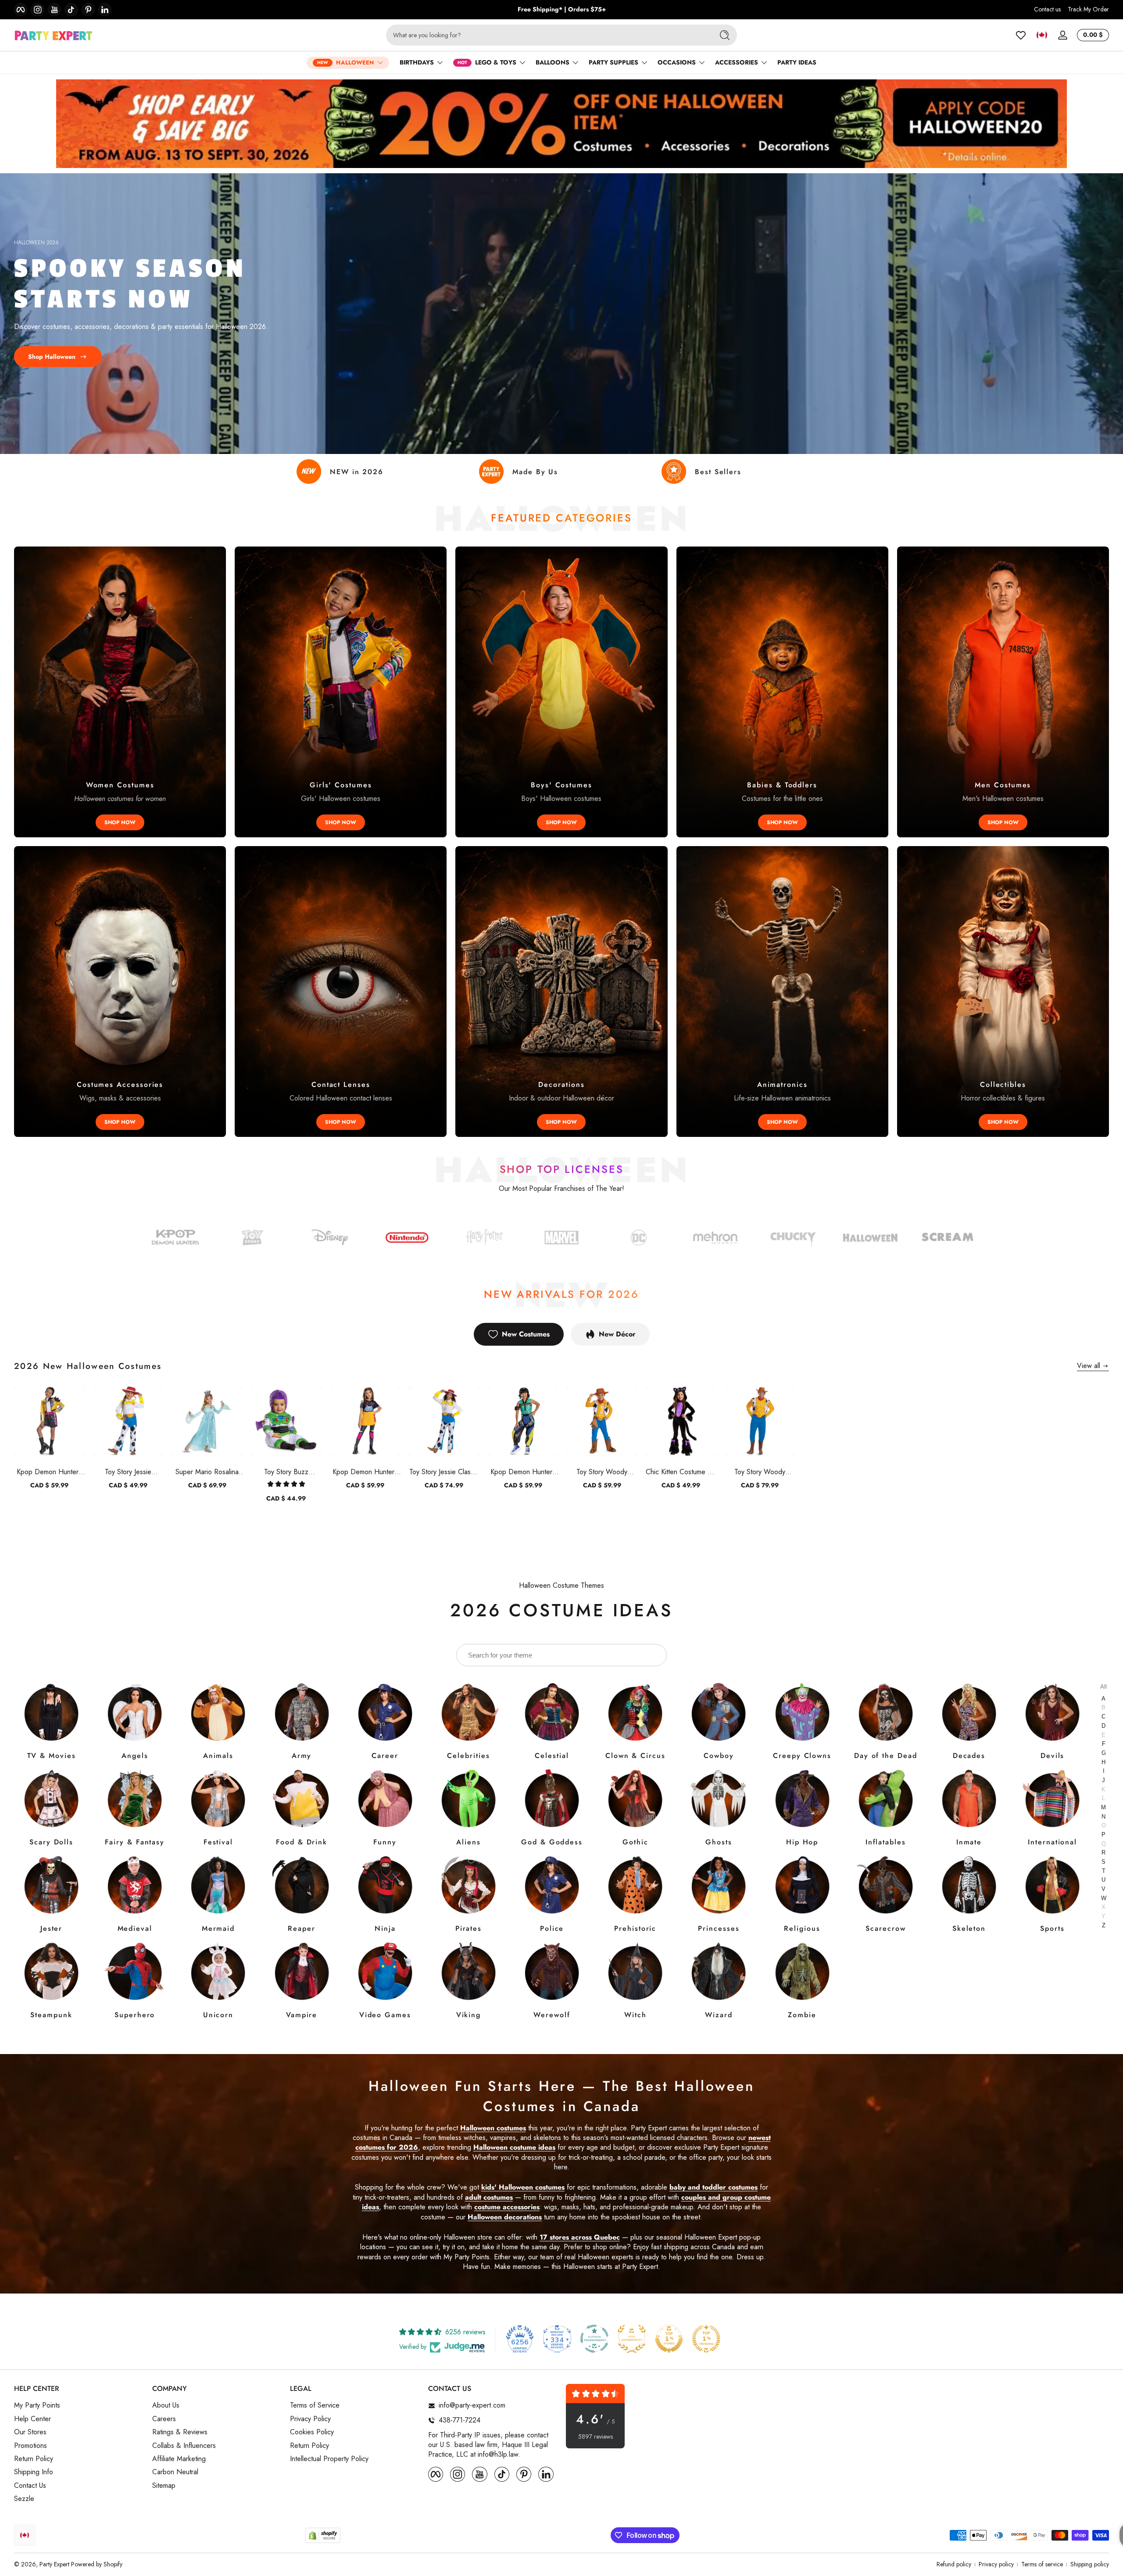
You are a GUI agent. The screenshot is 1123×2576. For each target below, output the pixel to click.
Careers (164, 2419)
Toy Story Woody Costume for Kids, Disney (602, 1472)
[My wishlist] (1021, 35)
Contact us (1047, 9)
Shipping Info (34, 2472)
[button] (1042, 35)
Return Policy (34, 2459)
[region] (562, 10)
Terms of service (1042, 2564)
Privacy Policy (310, 2419)
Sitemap (164, 2486)
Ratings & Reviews (180, 2432)
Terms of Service (315, 2405)
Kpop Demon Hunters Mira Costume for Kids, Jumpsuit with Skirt (365, 1472)
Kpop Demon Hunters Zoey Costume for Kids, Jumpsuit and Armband (523, 1472)
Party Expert (54, 2564)
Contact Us (30, 2486)
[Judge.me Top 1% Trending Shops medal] (706, 2339)
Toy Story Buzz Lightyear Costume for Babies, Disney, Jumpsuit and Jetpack (286, 1472)
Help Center (32, 2419)
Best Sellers (718, 472)
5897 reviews (595, 2437)
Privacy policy (996, 2564)
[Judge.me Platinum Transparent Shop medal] (594, 2339)
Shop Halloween (52, 357)
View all (1089, 1366)
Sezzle (24, 2499)
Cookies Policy (312, 2432)
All (1103, 1687)
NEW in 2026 (357, 472)
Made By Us (535, 472)
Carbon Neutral (175, 2472)
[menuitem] (79, 2405)
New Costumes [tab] (526, 1334)
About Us (166, 2405)
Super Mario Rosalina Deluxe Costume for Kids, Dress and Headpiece (207, 1472)
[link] (639, 1239)
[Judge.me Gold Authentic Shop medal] (632, 2339)
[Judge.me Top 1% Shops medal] (669, 2339)
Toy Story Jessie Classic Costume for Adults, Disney (444, 1472)
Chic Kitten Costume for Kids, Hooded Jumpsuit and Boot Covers (681, 1472)
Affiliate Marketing (179, 2459)
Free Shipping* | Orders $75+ (562, 9)
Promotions (30, 2446)
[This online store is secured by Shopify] (323, 2535)
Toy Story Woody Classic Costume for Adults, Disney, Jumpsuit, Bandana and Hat (760, 1472)
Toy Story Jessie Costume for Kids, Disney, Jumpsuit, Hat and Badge (128, 1472)
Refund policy (954, 2564)
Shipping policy (1090, 2564)
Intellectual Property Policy (329, 2459)
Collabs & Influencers (184, 2446)
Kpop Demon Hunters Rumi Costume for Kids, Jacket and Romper (49, 1472)
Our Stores (30, 2432)
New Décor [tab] (617, 1334)
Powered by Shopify (97, 2564)
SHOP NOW (120, 822)
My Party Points (37, 2405)
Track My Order (1088, 9)
